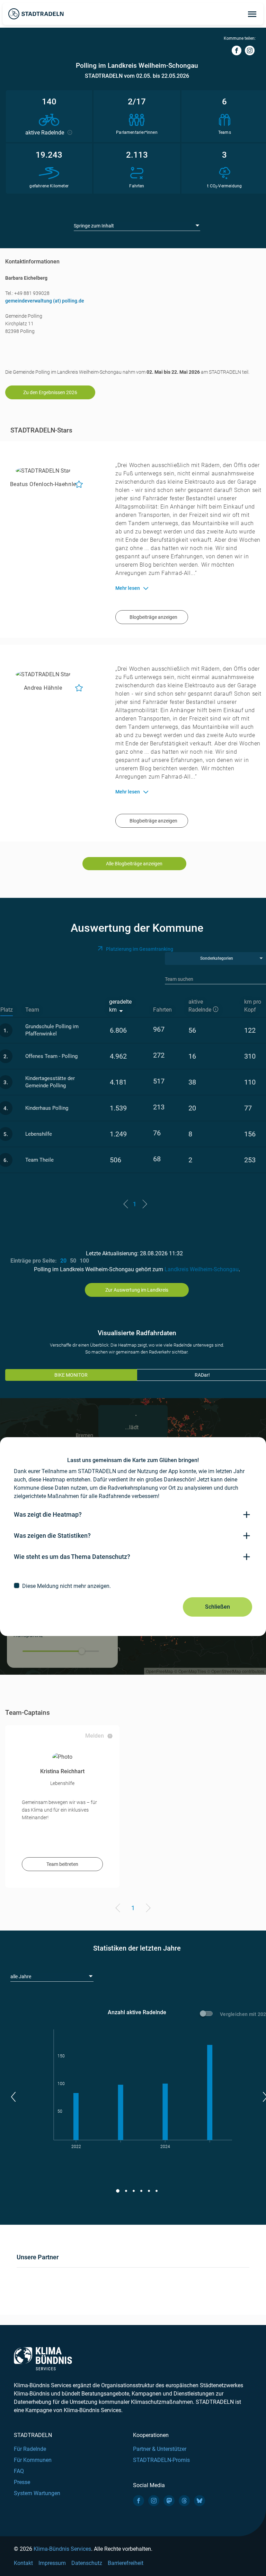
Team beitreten (62, 1864)
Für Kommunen (33, 2460)
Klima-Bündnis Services (62, 2549)
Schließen (218, 1607)
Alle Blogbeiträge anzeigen (134, 864)
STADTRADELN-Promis (161, 2460)
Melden (95, 1736)
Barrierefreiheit (126, 2563)
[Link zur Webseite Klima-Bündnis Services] (43, 2359)
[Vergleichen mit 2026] (207, 2015)
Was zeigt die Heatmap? (48, 1514)
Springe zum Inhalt (94, 226)
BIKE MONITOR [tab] (71, 1375)
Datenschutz (87, 2563)
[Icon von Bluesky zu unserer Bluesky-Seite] (199, 2501)
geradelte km (120, 1006)
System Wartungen (37, 2493)
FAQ (19, 2471)
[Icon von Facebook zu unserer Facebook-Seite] (139, 2501)
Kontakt (23, 2563)
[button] (13, 2097)
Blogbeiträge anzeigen (153, 617)
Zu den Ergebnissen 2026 (50, 392)
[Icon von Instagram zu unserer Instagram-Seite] (154, 2501)
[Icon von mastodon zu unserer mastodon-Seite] (169, 2501)
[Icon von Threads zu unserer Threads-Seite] (184, 2501)
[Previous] (119, 1909)
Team (32, 1010)
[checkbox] (133, 1586)
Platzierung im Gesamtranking (140, 949)
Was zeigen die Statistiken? (52, 1536)
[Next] (147, 1909)
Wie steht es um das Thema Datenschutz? (72, 1557)
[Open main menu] (252, 14)
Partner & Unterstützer (160, 2449)
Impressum (52, 2563)
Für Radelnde (30, 2449)
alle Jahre (21, 1977)
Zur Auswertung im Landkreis (137, 1290)
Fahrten (162, 1010)
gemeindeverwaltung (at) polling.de (45, 301)
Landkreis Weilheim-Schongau (202, 1269)
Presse (22, 2482)
